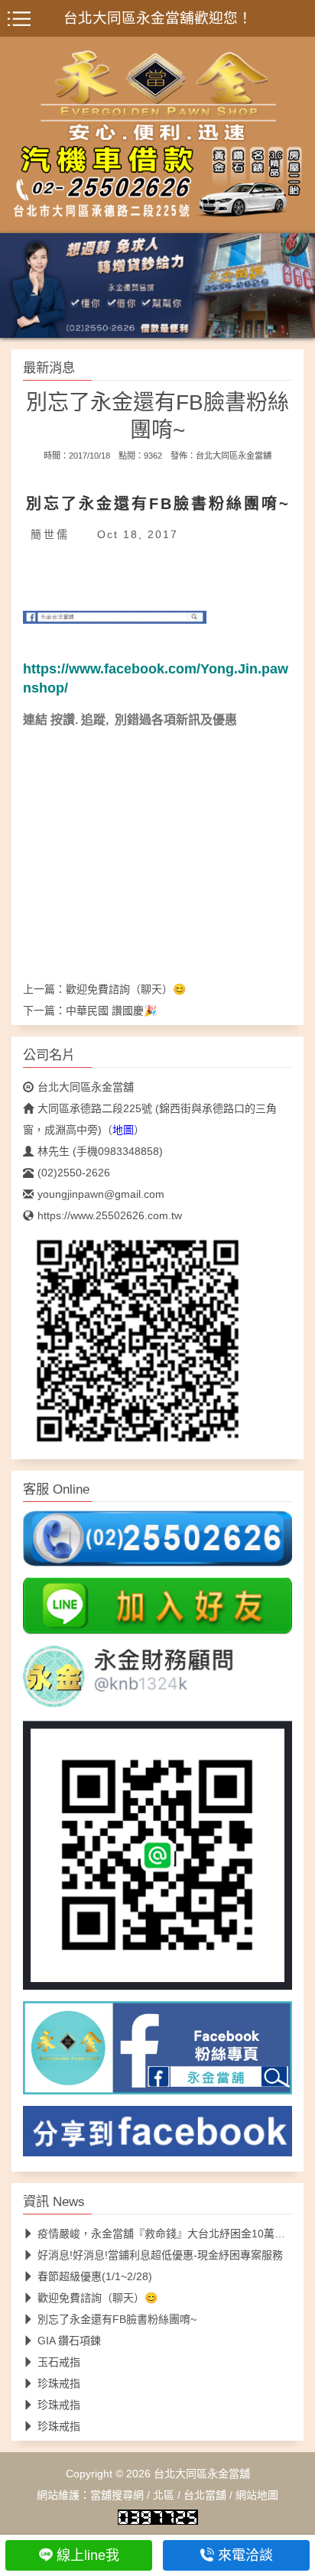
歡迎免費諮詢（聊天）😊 (126, 988)
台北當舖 (205, 2494)
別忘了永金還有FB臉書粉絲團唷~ (117, 2318)
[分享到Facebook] (157, 2136)
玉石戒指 (59, 2361)
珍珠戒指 (59, 2383)
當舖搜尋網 (117, 2494)
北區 (164, 2494)
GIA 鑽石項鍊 (69, 2340)
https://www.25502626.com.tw (110, 1215)
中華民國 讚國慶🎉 (111, 1010)
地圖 (123, 1129)
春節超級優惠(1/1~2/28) (95, 2276)
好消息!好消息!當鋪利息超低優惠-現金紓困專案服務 (160, 2254)
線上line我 (88, 2555)
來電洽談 (245, 2555)
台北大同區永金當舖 (234, 455)
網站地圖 (257, 2494)
